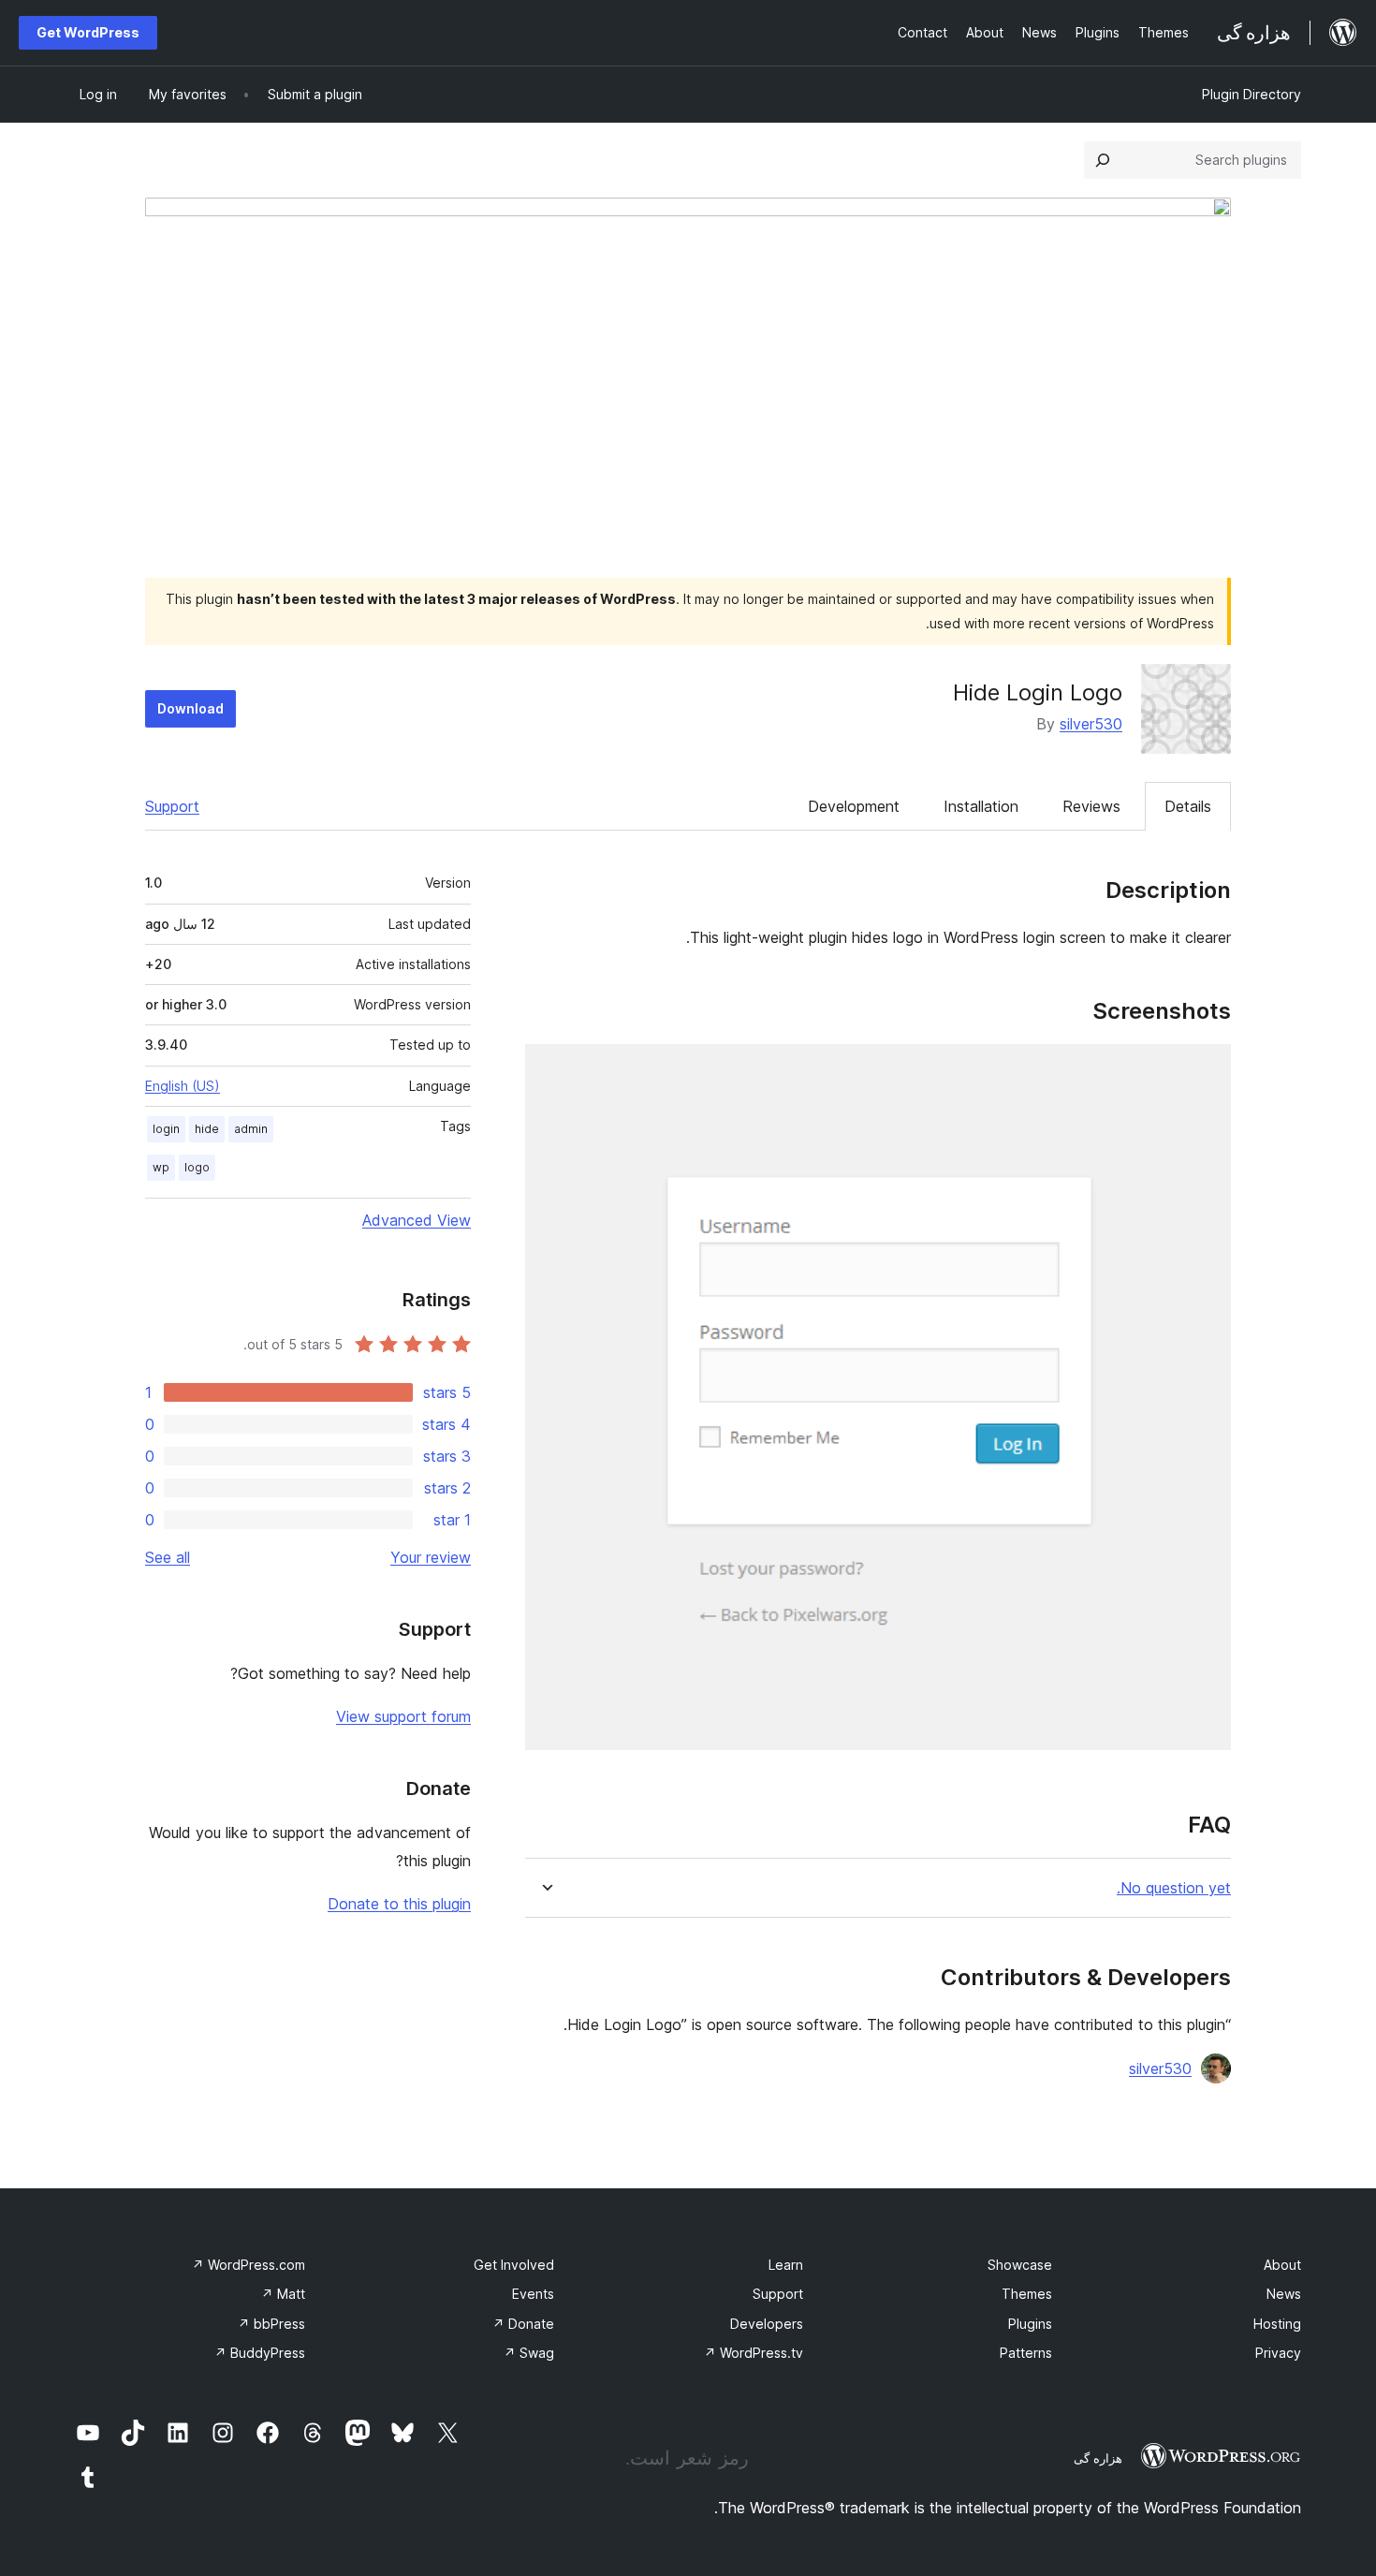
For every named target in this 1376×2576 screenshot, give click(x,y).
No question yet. (1174, 1888)
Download (190, 708)
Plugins (1030, 2324)
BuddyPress (260, 2353)
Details (1188, 806)
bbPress (271, 2324)
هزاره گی (1098, 2458)
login (166, 1129)
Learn (786, 2265)
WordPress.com (249, 2265)
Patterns (1026, 2353)
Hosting (1277, 2324)
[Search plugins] (1103, 160)
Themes (1027, 2294)
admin (251, 1129)
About (1282, 2265)
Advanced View (417, 1220)
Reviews (1091, 806)
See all (168, 1557)
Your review (431, 1557)
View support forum (403, 1716)
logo (197, 1167)
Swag (529, 2353)
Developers (767, 2324)
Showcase (1020, 2265)
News (1284, 2294)
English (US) (183, 1086)
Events (533, 2294)
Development (854, 806)
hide (207, 1129)
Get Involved (514, 2265)
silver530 (1091, 724)
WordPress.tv (754, 2353)
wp (161, 1167)
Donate (523, 2324)
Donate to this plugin (399, 1904)
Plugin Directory (1252, 94)
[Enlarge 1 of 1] (1206, 1069)
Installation (981, 806)
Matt (283, 2294)
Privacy (1278, 2353)
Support (172, 806)
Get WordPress (88, 32)
